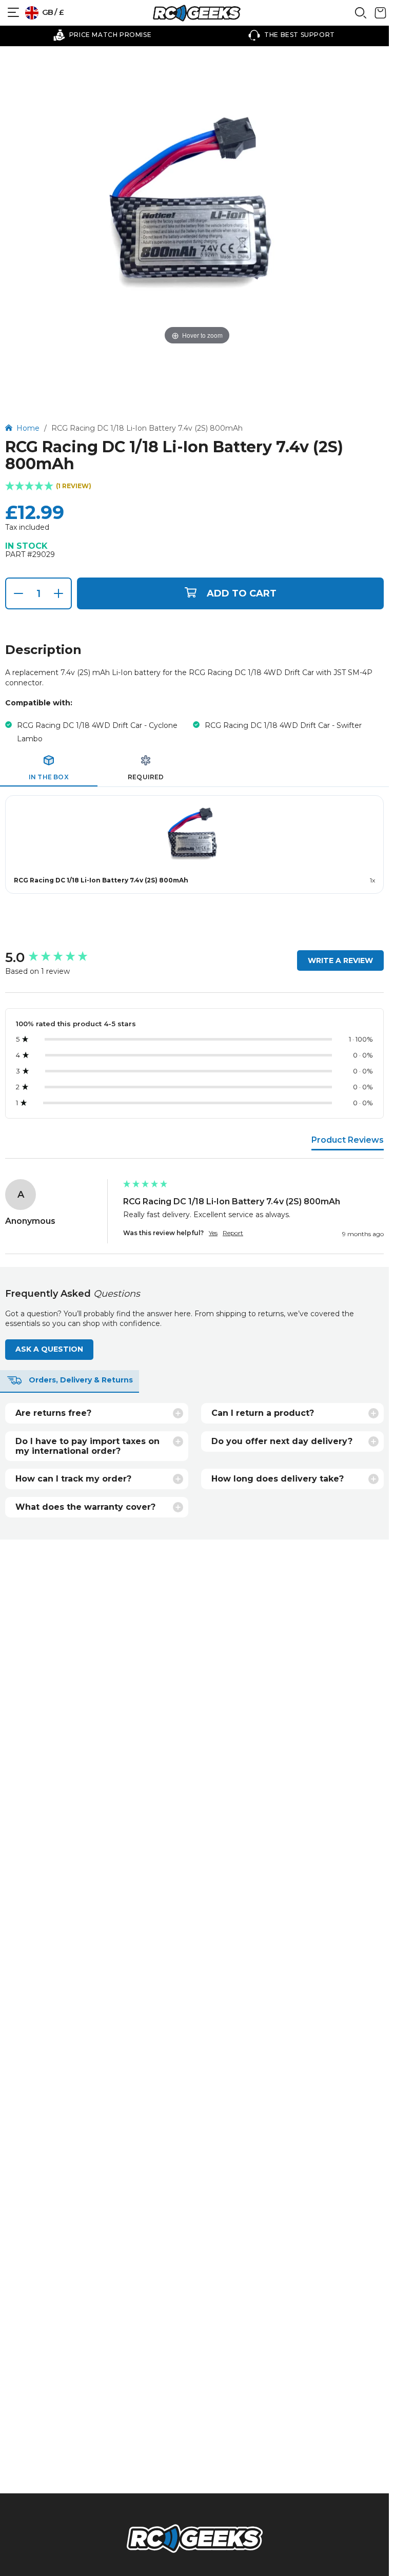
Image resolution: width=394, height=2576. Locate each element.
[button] (194, 487)
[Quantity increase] (58, 593)
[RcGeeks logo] (194, 2540)
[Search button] (361, 16)
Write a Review (340, 960)
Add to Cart (242, 593)
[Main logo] (196, 13)
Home (29, 428)
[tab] (49, 768)
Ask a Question (49, 1349)
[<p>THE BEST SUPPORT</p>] (292, 35)
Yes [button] (213, 1233)
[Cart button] (380, 16)
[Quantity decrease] (18, 593)
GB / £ (52, 12)
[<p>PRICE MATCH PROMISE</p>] (102, 35)
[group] (62, 957)
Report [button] (233, 1233)
